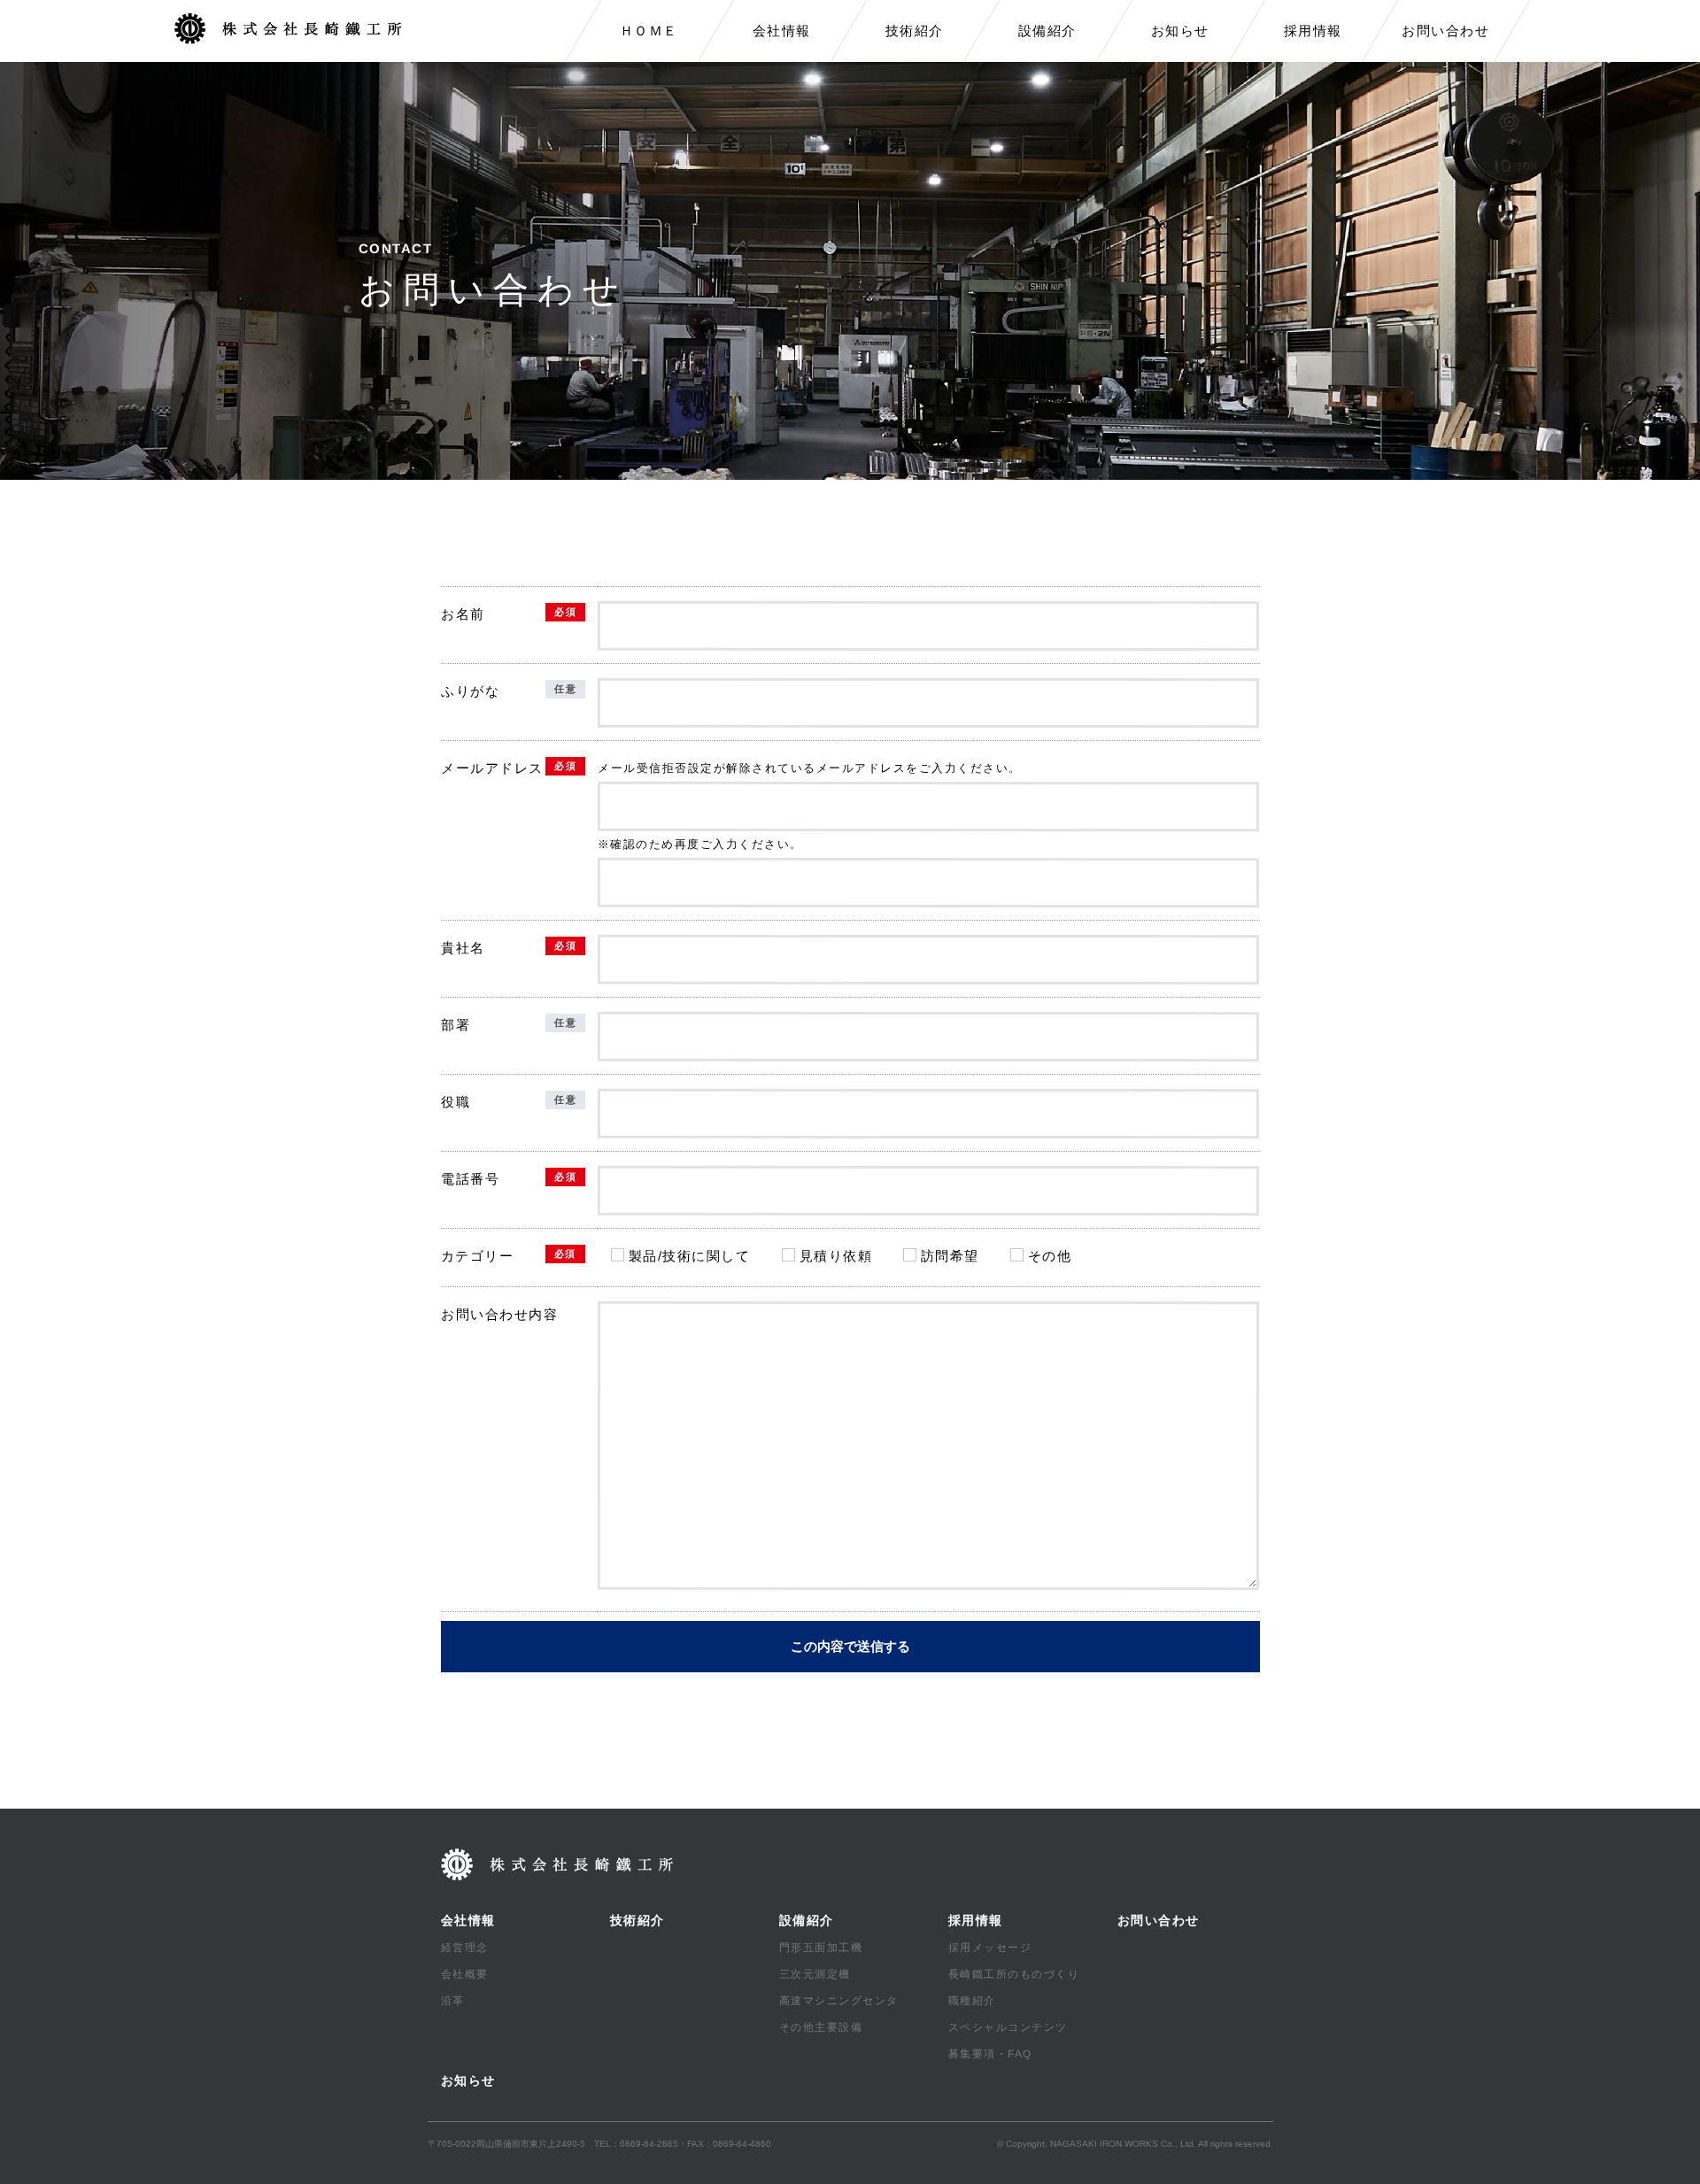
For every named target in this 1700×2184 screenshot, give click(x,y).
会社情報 (782, 31)
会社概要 (464, 1974)
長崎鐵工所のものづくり (1013, 1974)
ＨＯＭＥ (649, 31)
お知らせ (1180, 31)
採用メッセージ (989, 1948)
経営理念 (464, 1948)
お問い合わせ (1446, 31)
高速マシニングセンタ (838, 2001)
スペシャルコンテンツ (1007, 2027)
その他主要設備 (820, 2027)
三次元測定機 (814, 1974)
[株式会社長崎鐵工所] (294, 29)
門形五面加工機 (820, 1948)
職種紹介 (971, 2001)
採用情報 (1313, 31)
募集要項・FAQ (989, 2054)
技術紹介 (915, 31)
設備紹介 (1047, 31)
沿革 (452, 2001)
